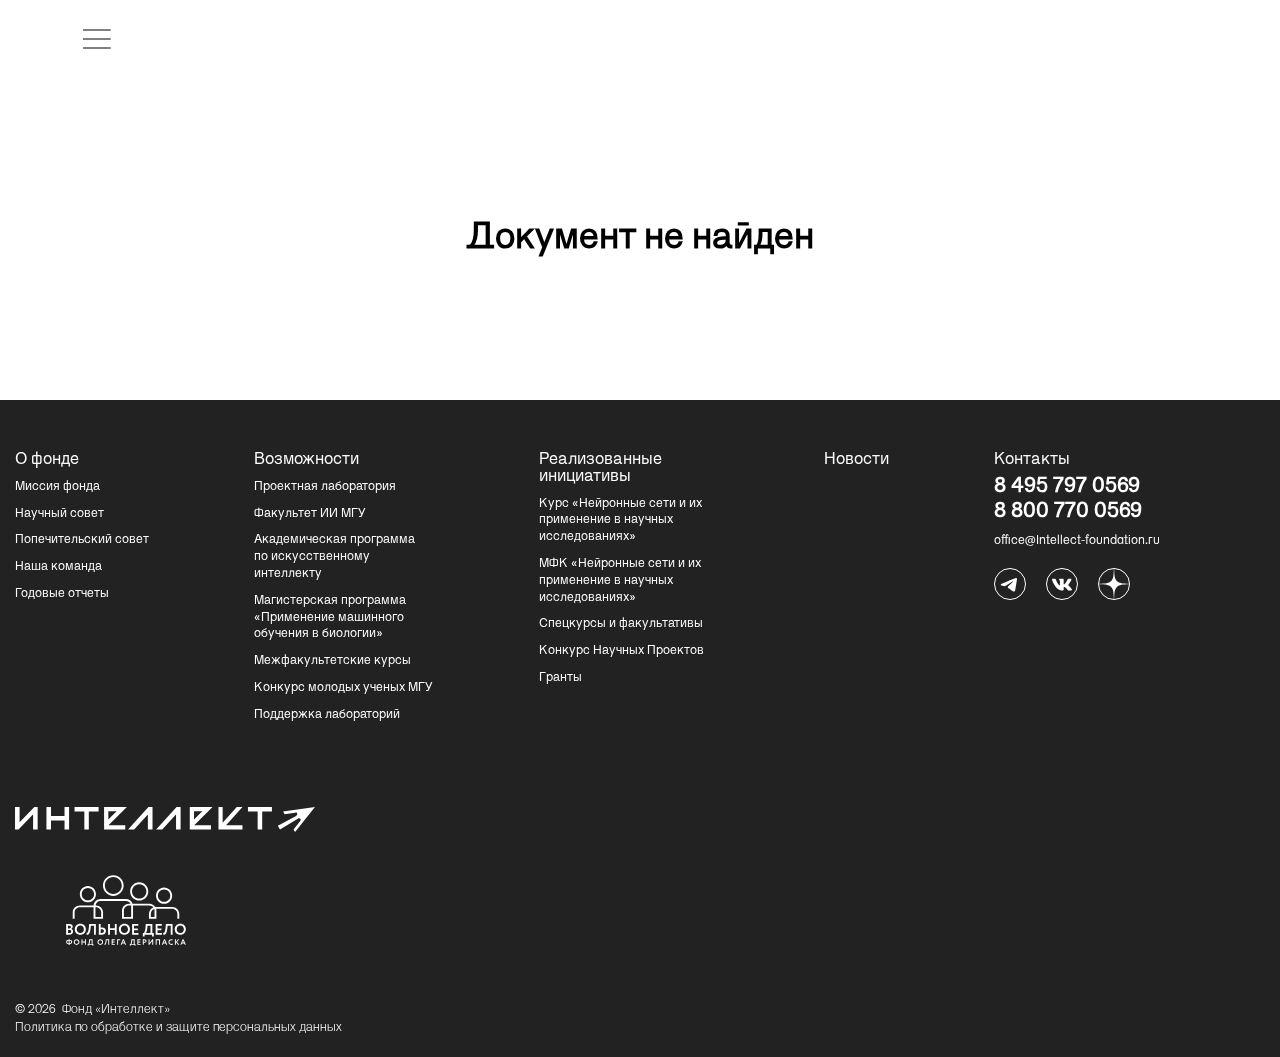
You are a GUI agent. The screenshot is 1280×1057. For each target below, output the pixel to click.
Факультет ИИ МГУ (310, 514)
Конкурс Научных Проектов (621, 651)
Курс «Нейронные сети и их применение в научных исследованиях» (620, 521)
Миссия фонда (57, 487)
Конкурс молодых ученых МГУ (343, 688)
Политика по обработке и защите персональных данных (178, 1028)
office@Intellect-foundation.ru (1077, 541)
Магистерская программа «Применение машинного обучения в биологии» (330, 618)
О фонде (47, 460)
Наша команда (58, 567)
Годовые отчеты (62, 594)
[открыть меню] (97, 39)
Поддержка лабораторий (327, 715)
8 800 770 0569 (1068, 513)
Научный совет (59, 514)
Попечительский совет (82, 540)
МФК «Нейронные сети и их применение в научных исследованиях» (620, 581)
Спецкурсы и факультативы (621, 624)
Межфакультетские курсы (332, 661)
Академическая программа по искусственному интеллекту (334, 557)
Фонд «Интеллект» (116, 1010)
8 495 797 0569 (1067, 488)
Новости (856, 460)
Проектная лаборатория (325, 487)
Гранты (560, 678)
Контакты (1032, 460)
